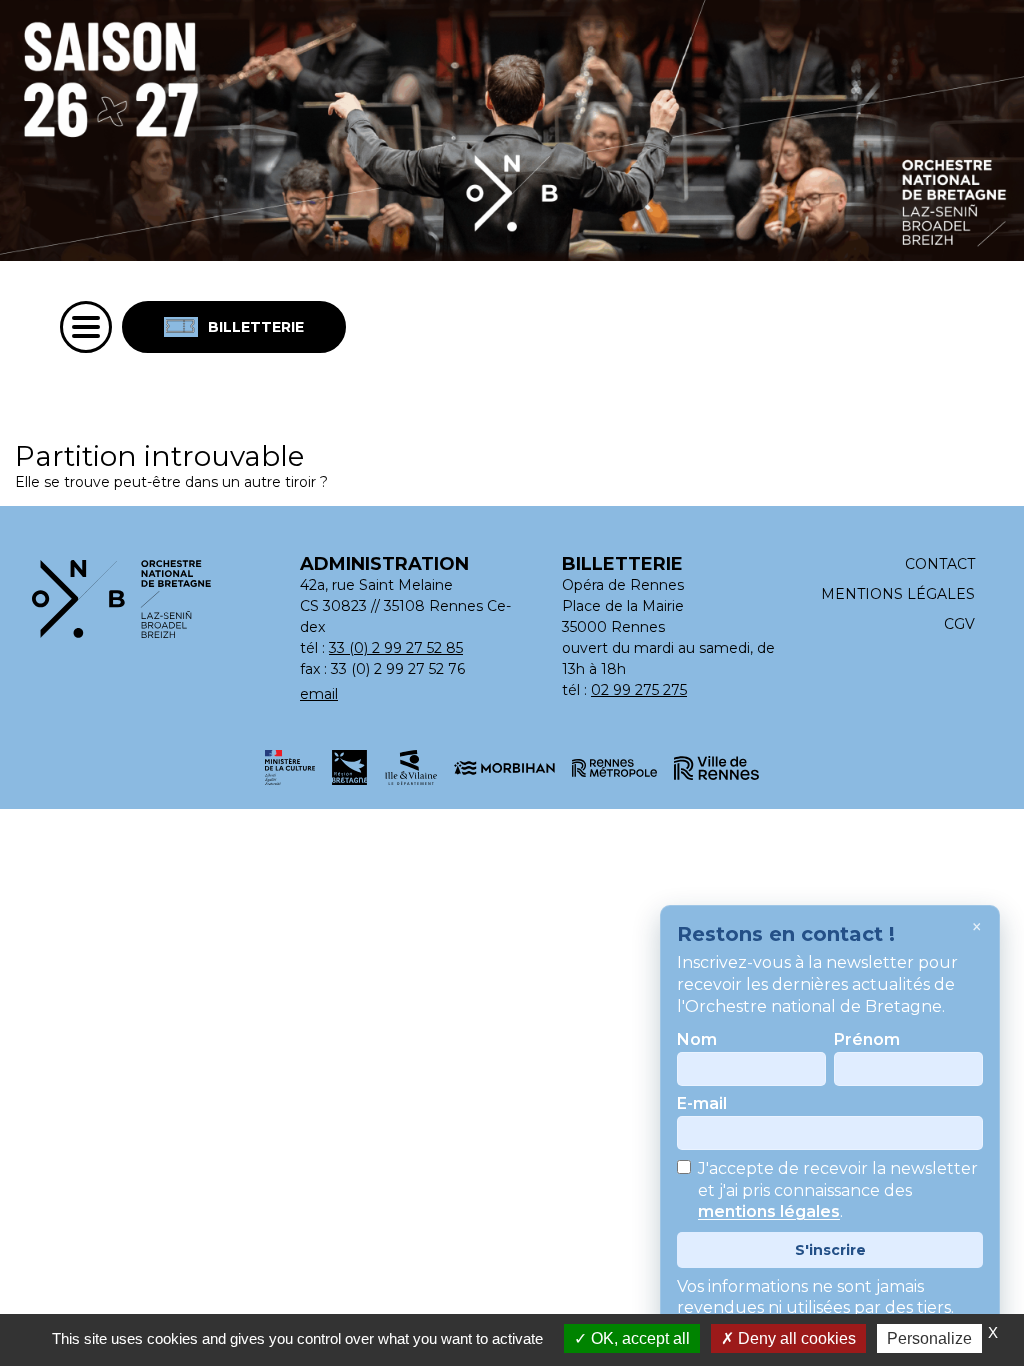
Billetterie (256, 327)
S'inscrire (830, 1250)
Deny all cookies (795, 1338)
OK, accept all (638, 1338)
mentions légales (769, 1212)
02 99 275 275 (639, 690)
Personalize (929, 1338)
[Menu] (86, 327)
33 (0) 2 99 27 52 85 (396, 648)
